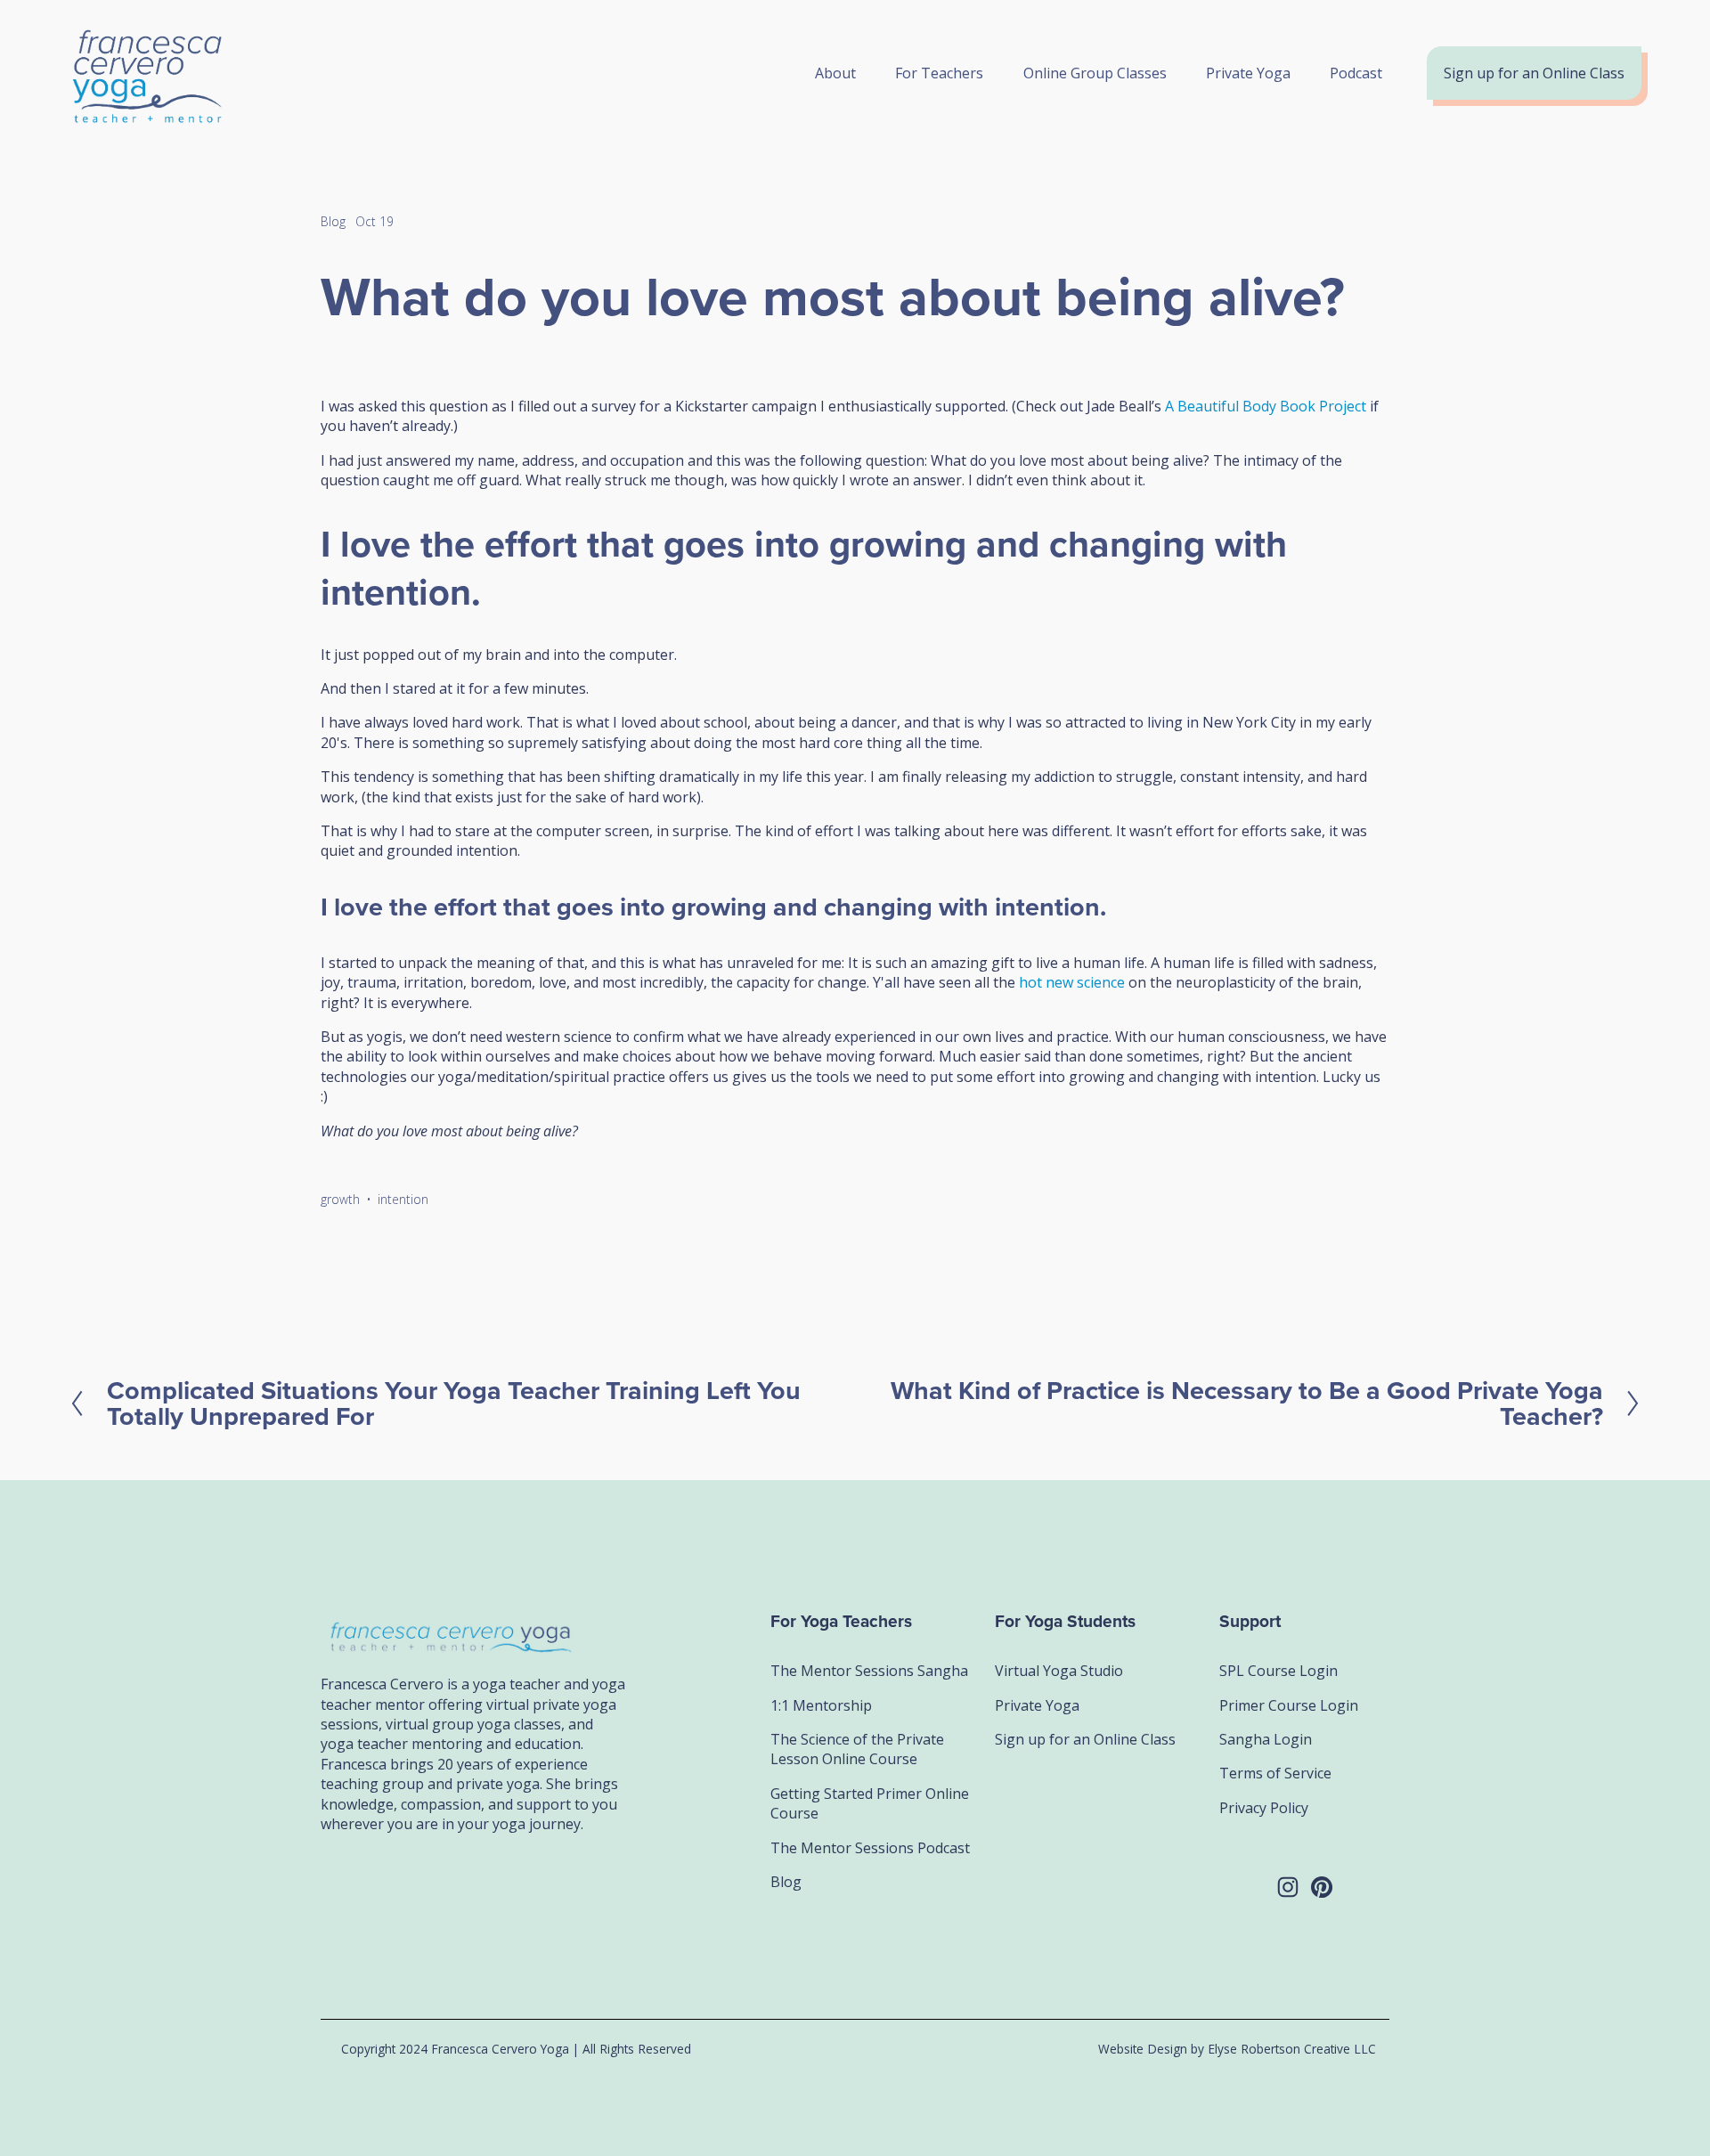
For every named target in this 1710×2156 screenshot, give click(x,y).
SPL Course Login (1278, 1671)
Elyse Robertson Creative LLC (1292, 2049)
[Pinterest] (1322, 1887)
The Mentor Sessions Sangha (869, 1671)
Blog (333, 221)
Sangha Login (1266, 1739)
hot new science (1074, 982)
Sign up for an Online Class (1534, 73)
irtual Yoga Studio (1063, 1671)
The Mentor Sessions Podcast (870, 1848)
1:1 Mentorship (821, 1705)
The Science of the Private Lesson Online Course (857, 1749)
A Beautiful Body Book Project (1266, 406)
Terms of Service (1275, 1773)
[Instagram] (1288, 1887)
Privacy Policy (1264, 1808)
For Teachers (939, 73)
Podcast (1356, 73)
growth (340, 1199)
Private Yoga (1248, 73)
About (835, 73)
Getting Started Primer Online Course (870, 1803)
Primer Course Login (1289, 1705)
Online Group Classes (1095, 73)
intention (403, 1199)
